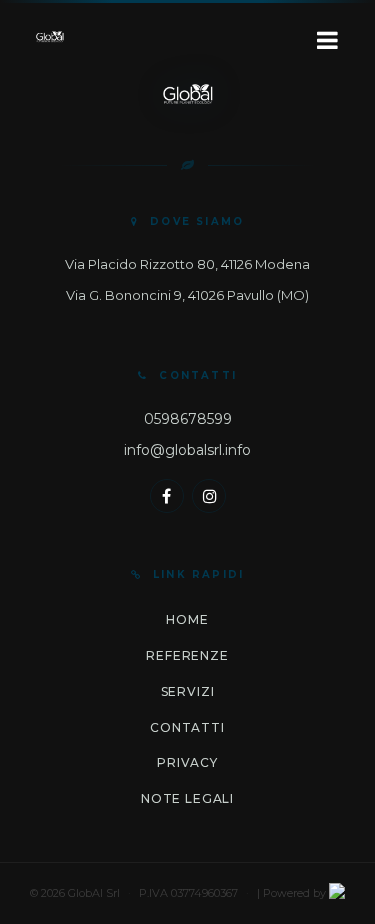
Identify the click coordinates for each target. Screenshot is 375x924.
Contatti (187, 727)
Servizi (188, 691)
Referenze (187, 655)
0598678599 (188, 419)
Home (187, 619)
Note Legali (187, 798)
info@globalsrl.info (187, 450)
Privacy (187, 762)
